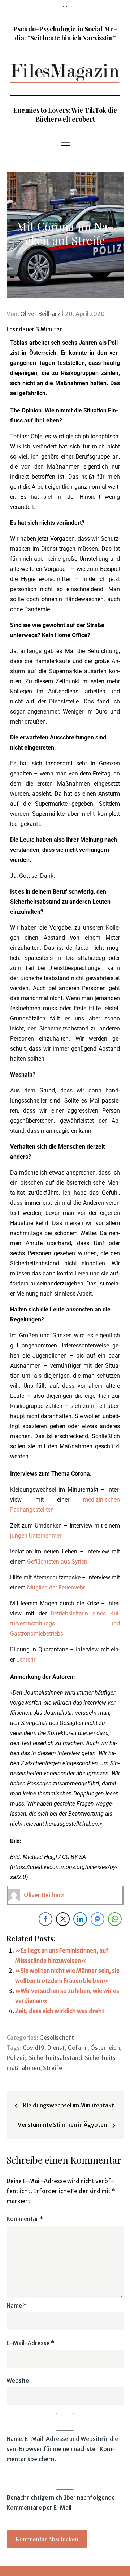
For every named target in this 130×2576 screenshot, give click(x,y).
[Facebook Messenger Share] (97, 1919)
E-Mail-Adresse (31, 2343)
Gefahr (77, 2048)
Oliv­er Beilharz (44, 1895)
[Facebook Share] (45, 1919)
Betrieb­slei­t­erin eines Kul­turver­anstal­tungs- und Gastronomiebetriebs (65, 1624)
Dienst (56, 2048)
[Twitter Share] (63, 1919)
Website (18, 2380)
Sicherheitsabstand (55, 2058)
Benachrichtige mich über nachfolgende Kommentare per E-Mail (61, 2503)
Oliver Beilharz (40, 314)
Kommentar (25, 2219)
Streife (53, 2068)
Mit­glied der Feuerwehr (56, 1587)
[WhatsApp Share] (115, 1919)
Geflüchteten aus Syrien (57, 1562)
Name (17, 2306)
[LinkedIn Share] (80, 1919)
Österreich (105, 2048)
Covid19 (34, 2048)
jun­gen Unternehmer (36, 1536)
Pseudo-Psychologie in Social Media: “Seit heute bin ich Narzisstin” (65, 33)
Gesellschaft (57, 2038)
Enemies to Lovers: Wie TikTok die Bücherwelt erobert (65, 115)
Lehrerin (27, 1660)
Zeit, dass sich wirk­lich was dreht (60, 2011)
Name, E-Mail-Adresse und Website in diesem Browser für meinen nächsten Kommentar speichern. (64, 2449)
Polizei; (16, 2058)
